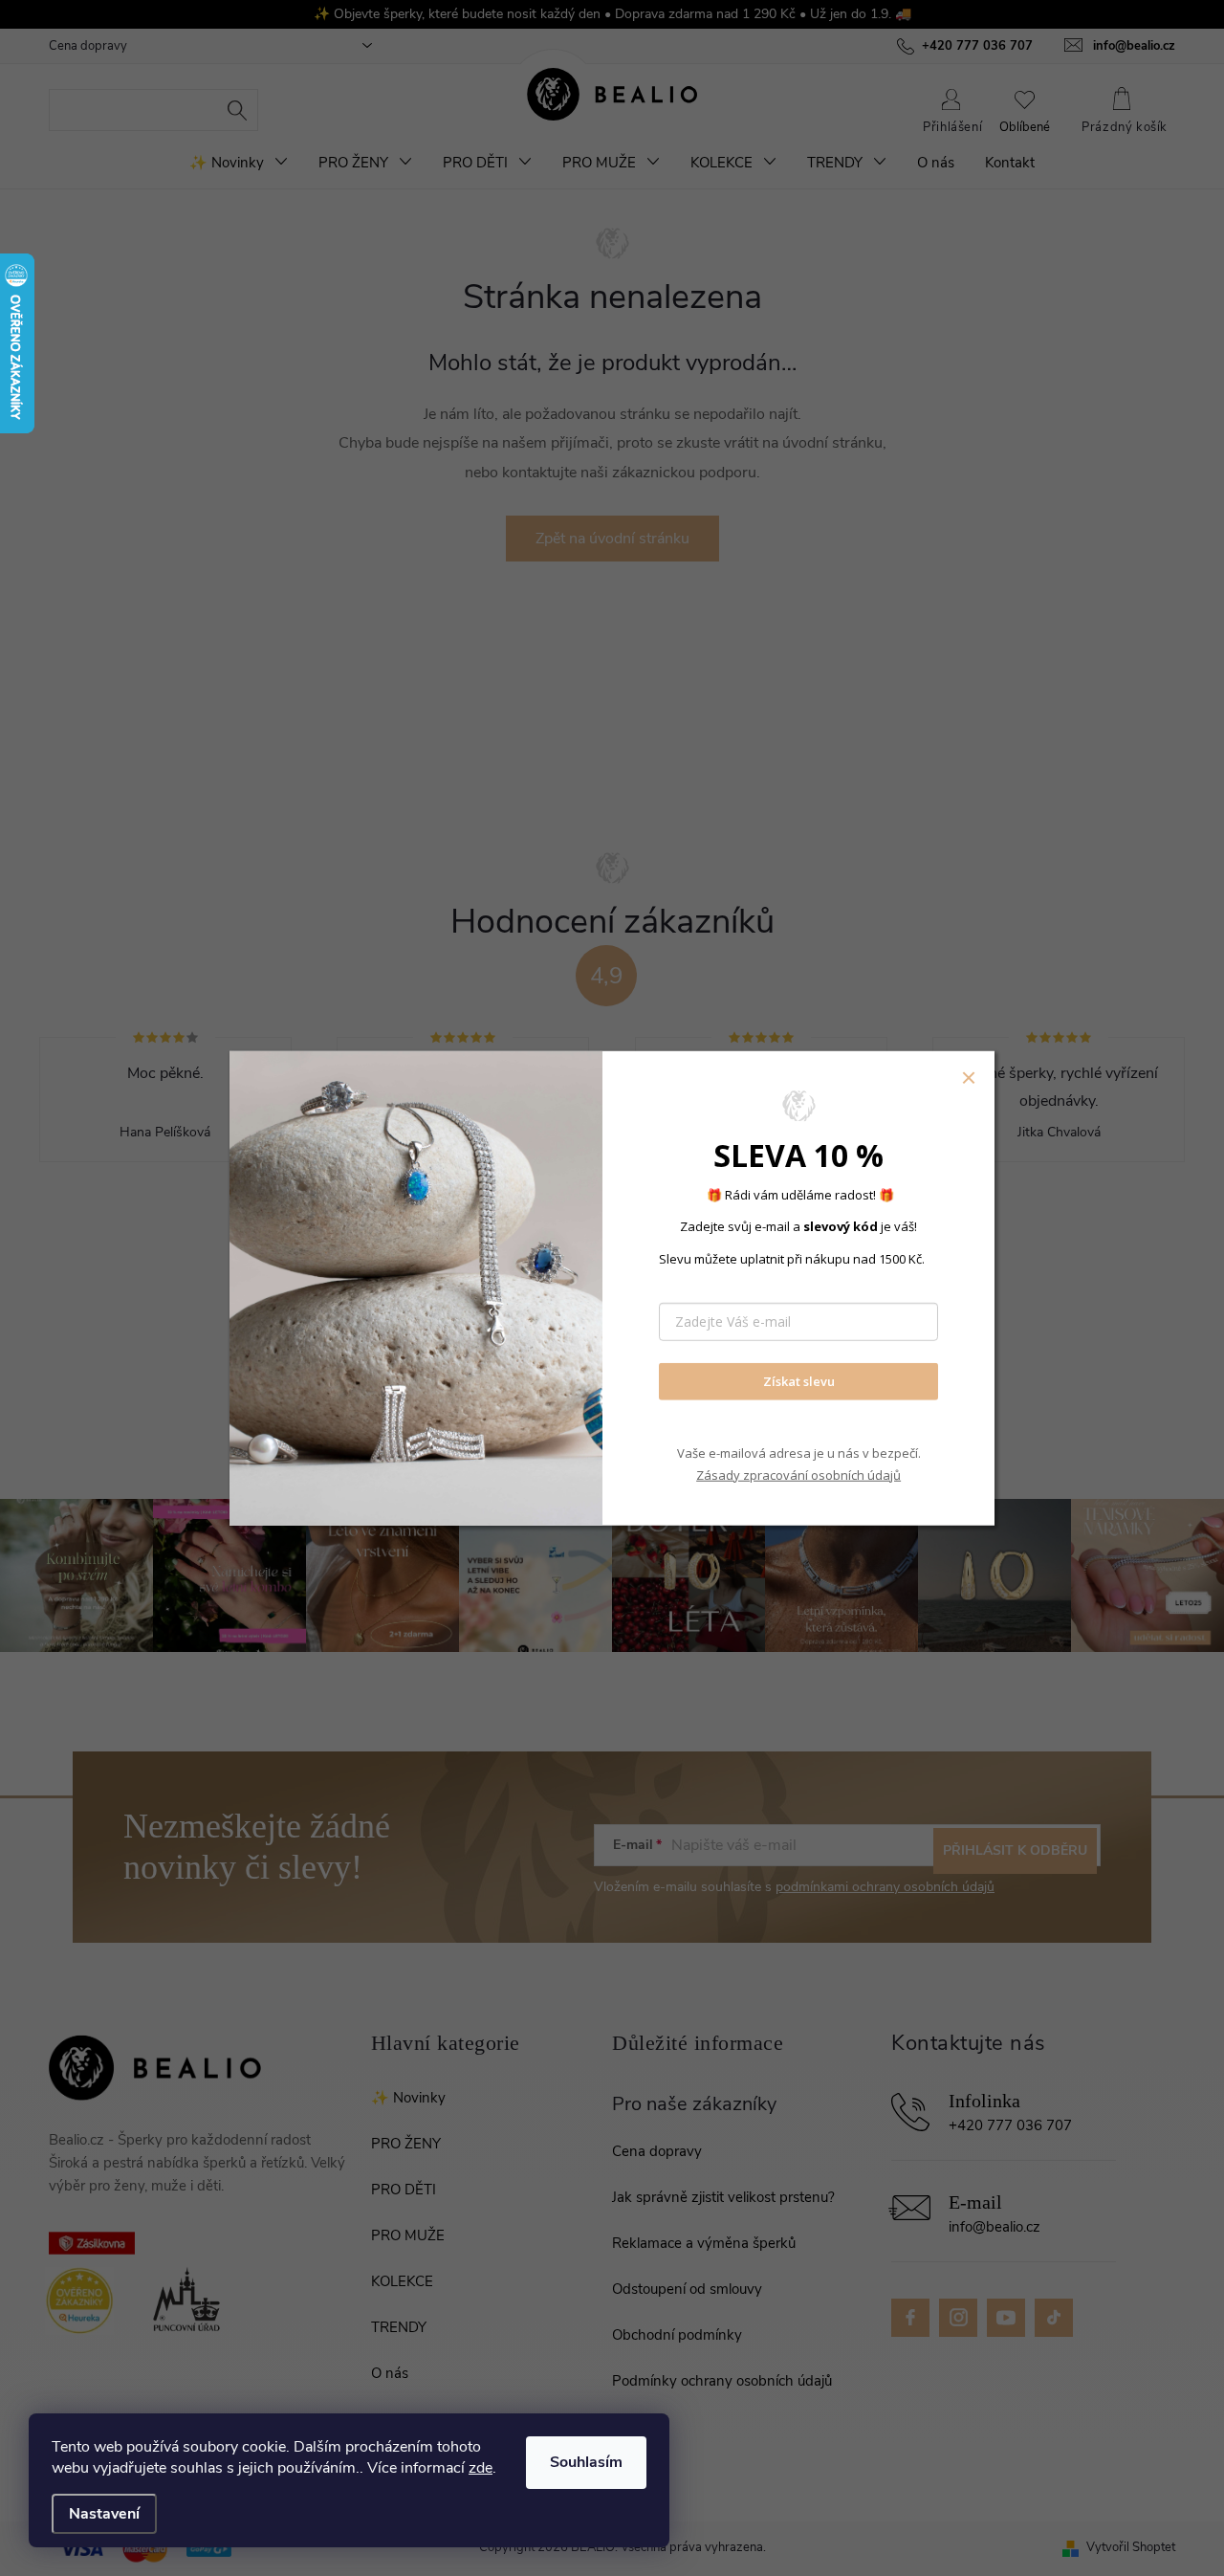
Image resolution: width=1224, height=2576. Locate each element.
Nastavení (104, 2514)
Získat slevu (799, 1381)
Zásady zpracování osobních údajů (798, 1475)
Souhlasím (586, 2462)
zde (481, 2468)
